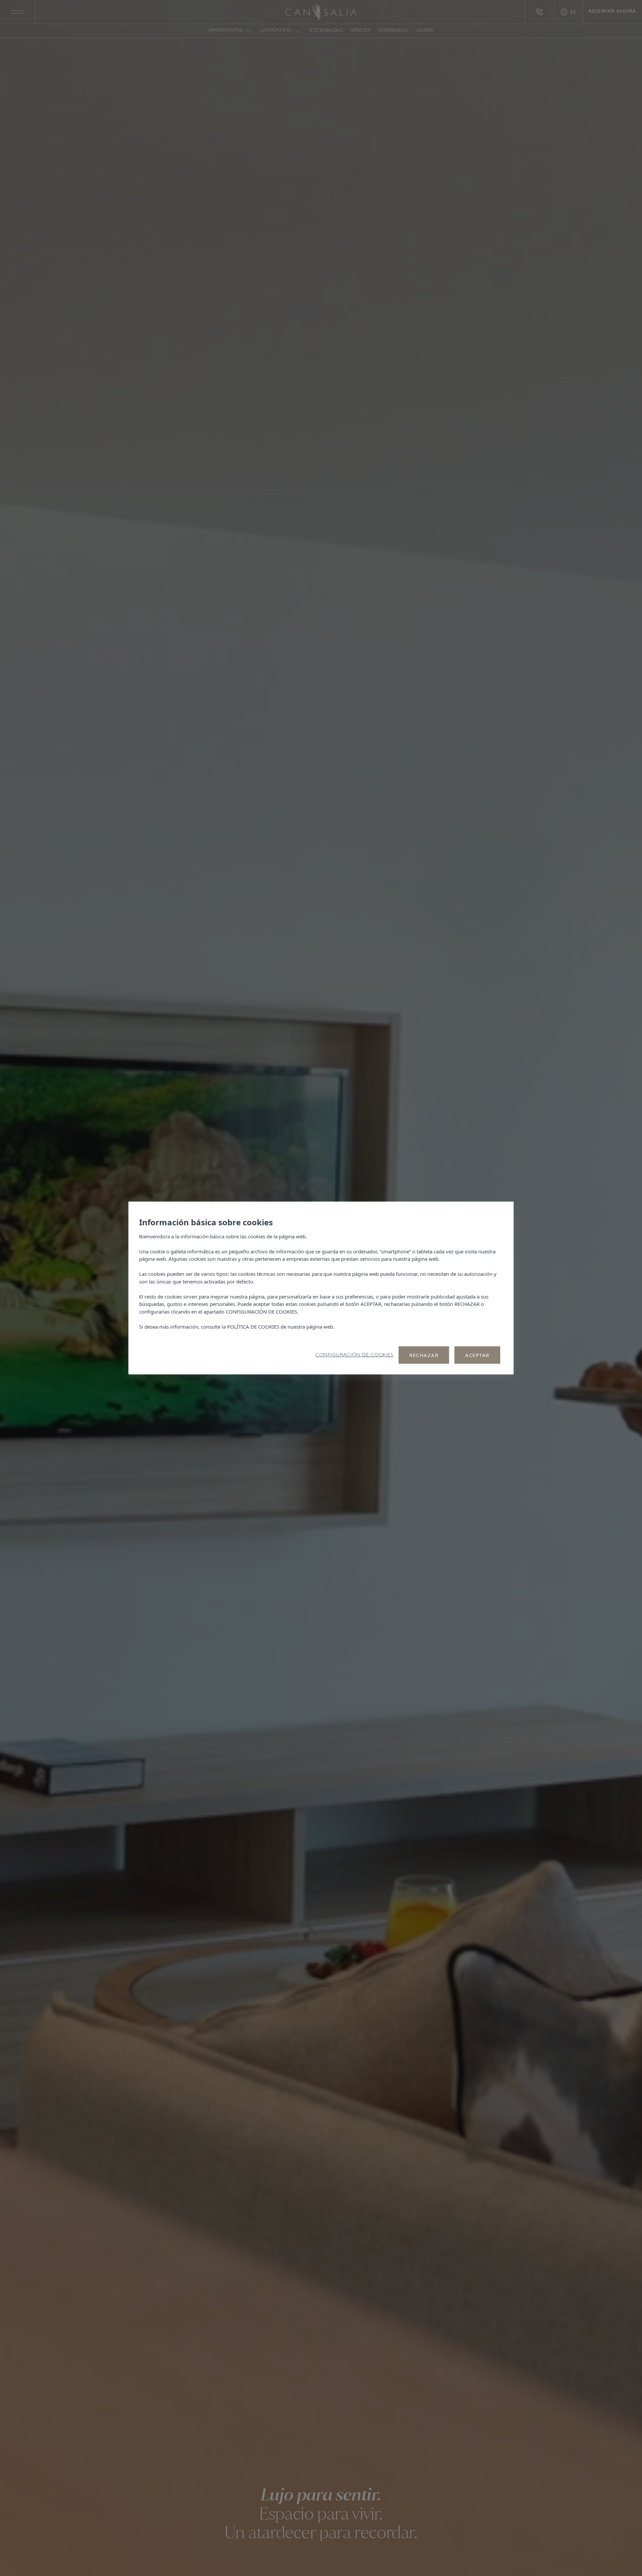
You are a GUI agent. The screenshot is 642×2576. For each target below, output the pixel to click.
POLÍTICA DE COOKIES (253, 1327)
